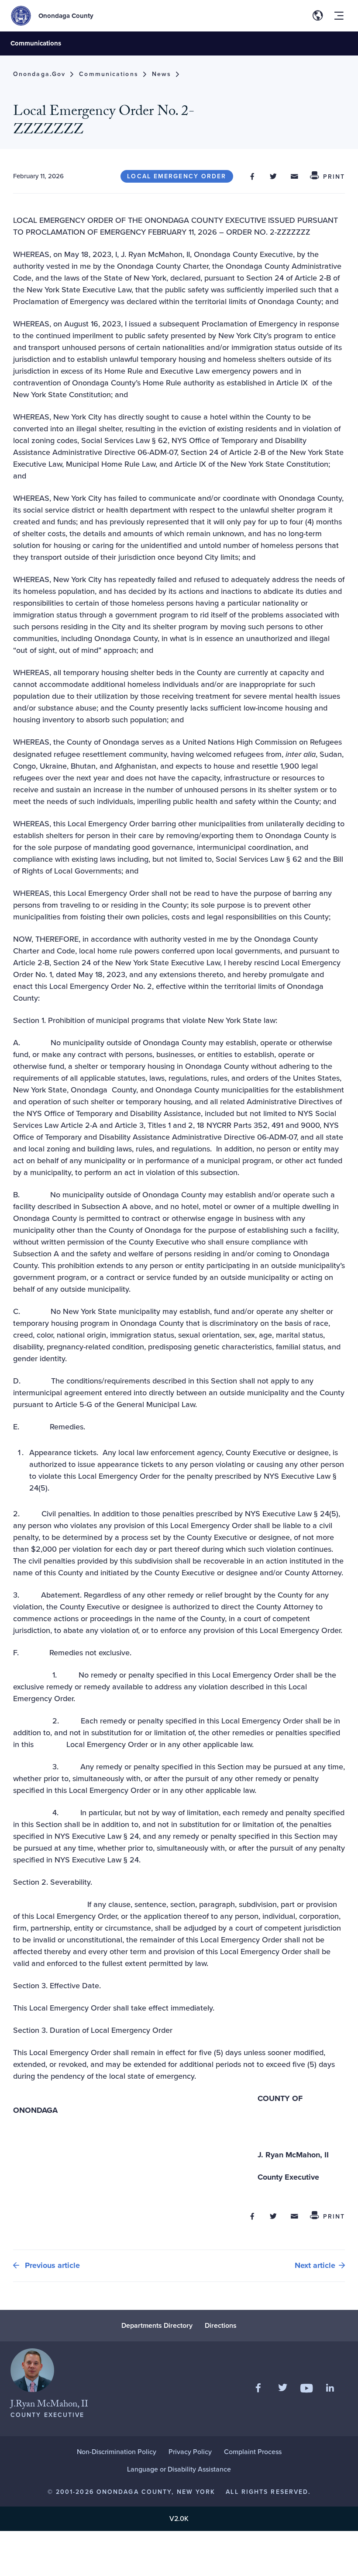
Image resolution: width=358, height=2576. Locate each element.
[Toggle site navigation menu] (339, 16)
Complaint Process (253, 2452)
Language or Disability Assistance (179, 2469)
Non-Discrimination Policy (117, 2452)
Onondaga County (66, 16)
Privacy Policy (190, 2452)
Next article (315, 2265)
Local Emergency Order (177, 176)
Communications (36, 43)
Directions (221, 2325)
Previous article (51, 2265)
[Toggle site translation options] (318, 16)
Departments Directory (157, 2325)
